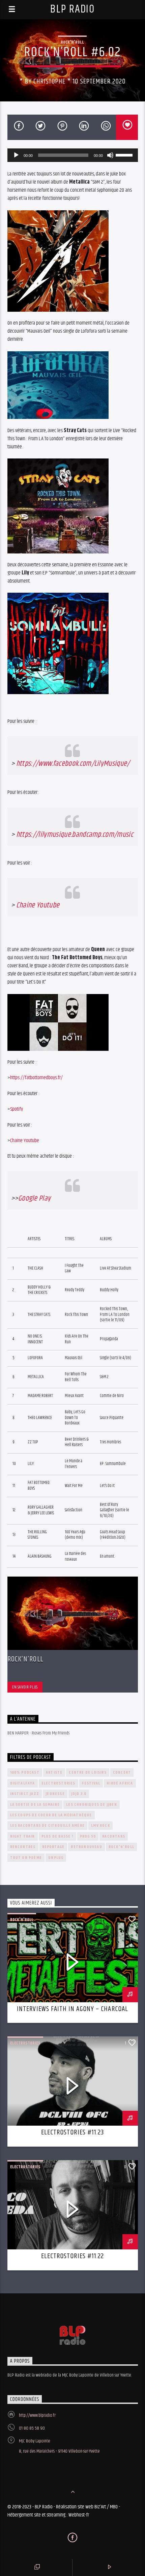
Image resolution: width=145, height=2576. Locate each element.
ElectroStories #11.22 (72, 2256)
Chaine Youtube (38, 905)
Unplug (56, 1858)
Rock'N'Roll (72, 42)
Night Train (23, 1836)
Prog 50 (88, 1836)
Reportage (53, 1847)
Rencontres (23, 1847)
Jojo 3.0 (79, 1794)
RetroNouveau (86, 1847)
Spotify (17, 1109)
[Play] (16, 155)
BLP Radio (72, 9)
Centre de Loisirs (88, 1773)
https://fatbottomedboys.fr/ (36, 1078)
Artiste (54, 1773)
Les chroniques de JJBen (92, 1805)
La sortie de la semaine (35, 1805)
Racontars (114, 1836)
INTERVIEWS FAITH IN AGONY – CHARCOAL (72, 2009)
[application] (73, 155)
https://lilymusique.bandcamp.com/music (75, 835)
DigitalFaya (23, 1783)
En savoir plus (25, 1687)
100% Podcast (25, 1773)
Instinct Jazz (25, 1794)
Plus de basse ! (57, 1836)
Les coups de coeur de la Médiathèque (51, 1815)
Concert (122, 1773)
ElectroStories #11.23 (72, 2132)
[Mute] (110, 155)
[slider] (125, 155)
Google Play (35, 1198)
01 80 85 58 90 (32, 2428)
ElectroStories (59, 1783)
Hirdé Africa (120, 1783)
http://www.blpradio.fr (37, 2415)
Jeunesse (55, 1794)
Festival (91, 1783)
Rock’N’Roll (25, 1659)
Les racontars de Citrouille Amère (48, 1826)
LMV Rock (100, 1826)
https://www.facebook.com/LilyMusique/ (73, 764)
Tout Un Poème (26, 1858)
